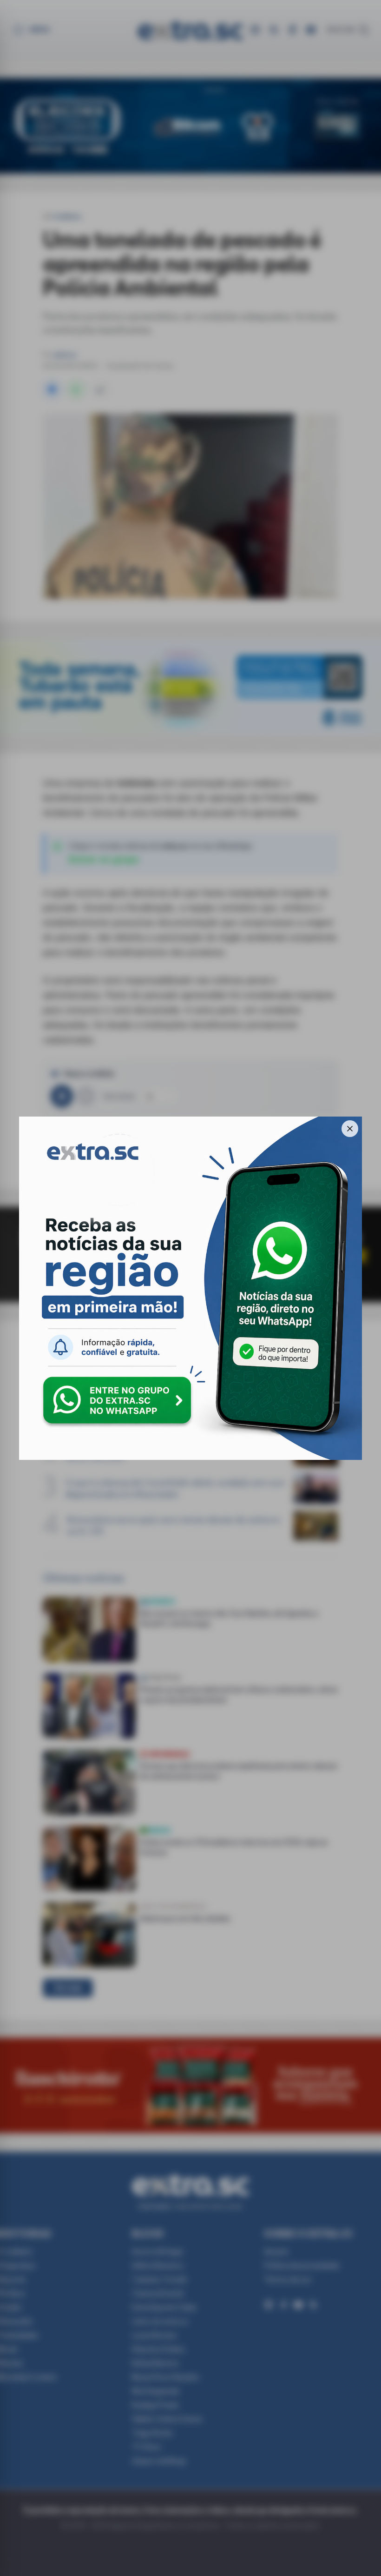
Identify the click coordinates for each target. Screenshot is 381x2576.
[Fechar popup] (350, 1129)
